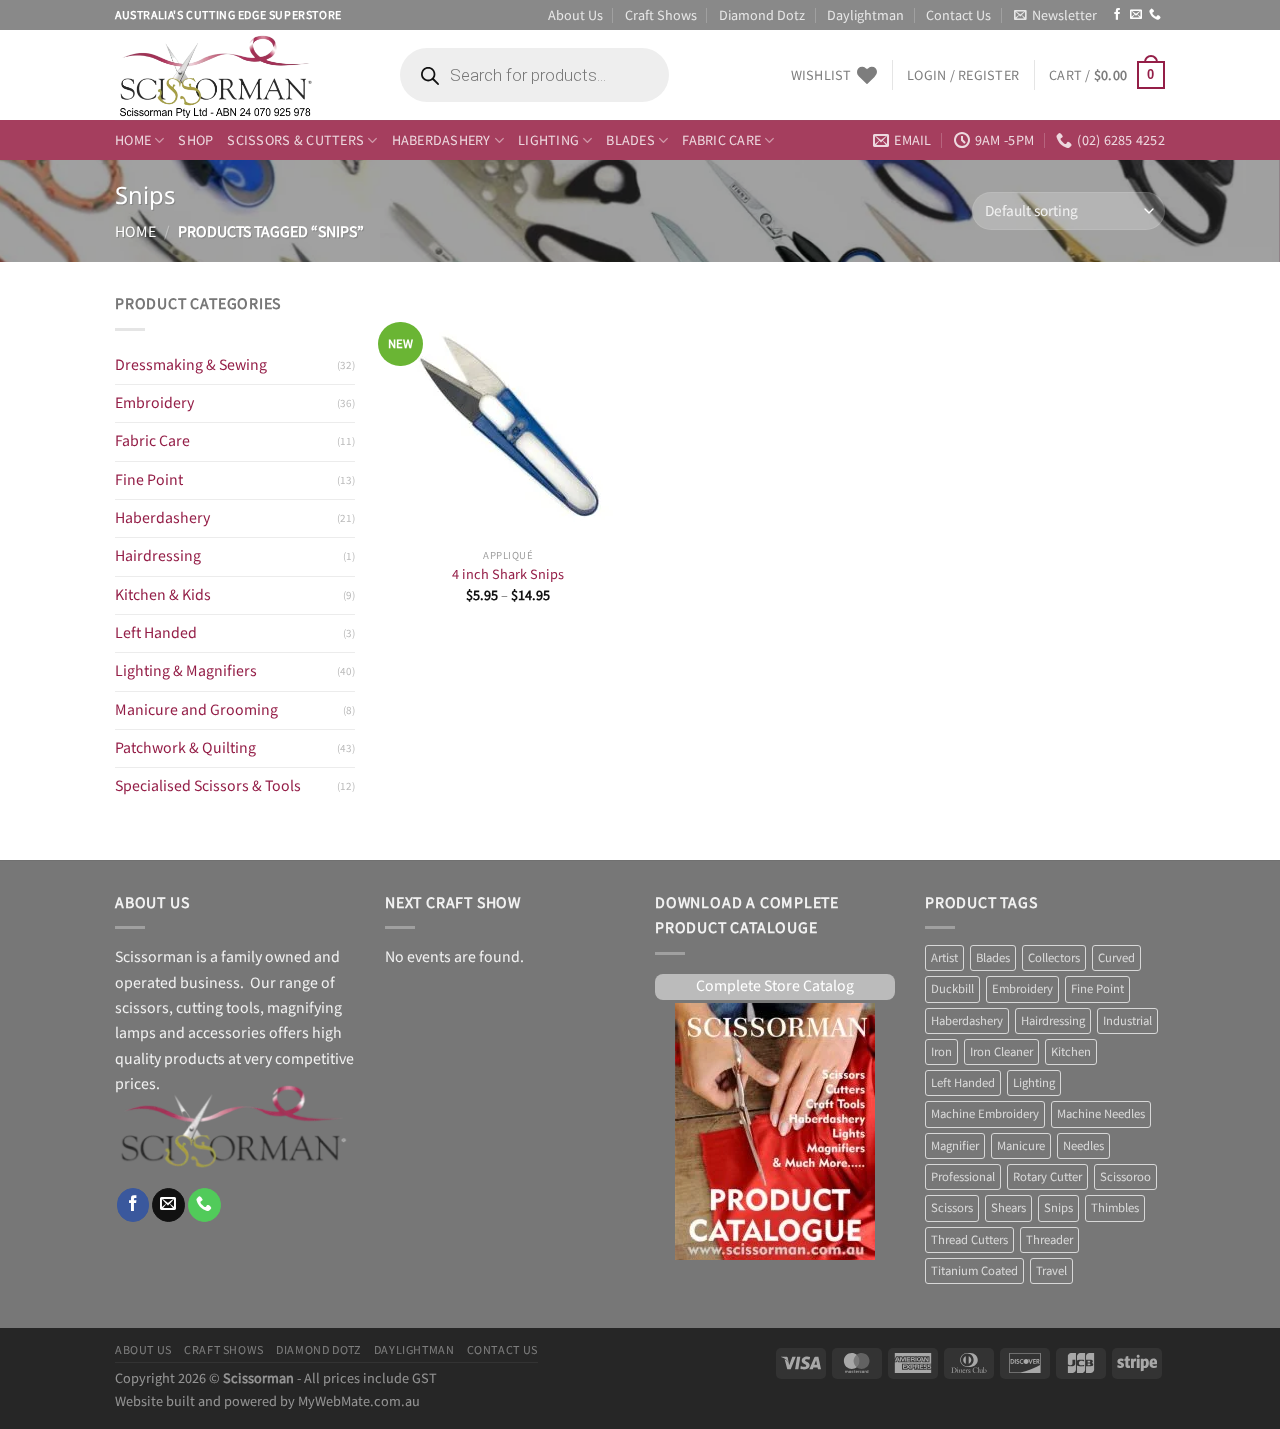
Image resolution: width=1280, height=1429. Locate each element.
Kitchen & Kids (163, 595)
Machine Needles (1101, 1114)
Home (133, 139)
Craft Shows (661, 14)
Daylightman (865, 14)
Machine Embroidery (985, 1114)
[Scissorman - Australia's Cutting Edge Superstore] (237, 75)
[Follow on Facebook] (1117, 15)
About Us (575, 14)
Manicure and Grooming (196, 710)
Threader (1049, 1240)
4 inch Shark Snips (508, 575)
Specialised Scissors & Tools (208, 786)
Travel (1051, 1271)
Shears (1008, 1208)
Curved (1116, 958)
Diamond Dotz (762, 14)
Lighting (548, 139)
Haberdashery (441, 139)
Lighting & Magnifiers (186, 671)
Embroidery (154, 403)
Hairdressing (158, 556)
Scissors (952, 1208)
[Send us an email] (1136, 15)
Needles (1083, 1146)
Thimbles (1115, 1208)
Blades (630, 139)
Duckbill (952, 989)
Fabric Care (721, 139)
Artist (944, 958)
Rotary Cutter (1047, 1177)
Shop (195, 139)
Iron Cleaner (1001, 1052)
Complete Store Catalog (775, 986)
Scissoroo (1125, 1177)
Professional (963, 1177)
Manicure (1021, 1146)
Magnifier (955, 1146)
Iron (941, 1052)
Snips (1058, 1208)
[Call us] (1155, 15)
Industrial (1127, 1021)
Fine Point (149, 480)
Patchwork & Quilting (185, 748)
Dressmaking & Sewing (191, 365)
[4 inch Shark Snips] (508, 415)
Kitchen (1071, 1052)
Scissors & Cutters (295, 139)
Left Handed (156, 633)
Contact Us (958, 14)
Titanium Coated (974, 1271)
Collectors (1054, 958)
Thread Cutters (969, 1240)
